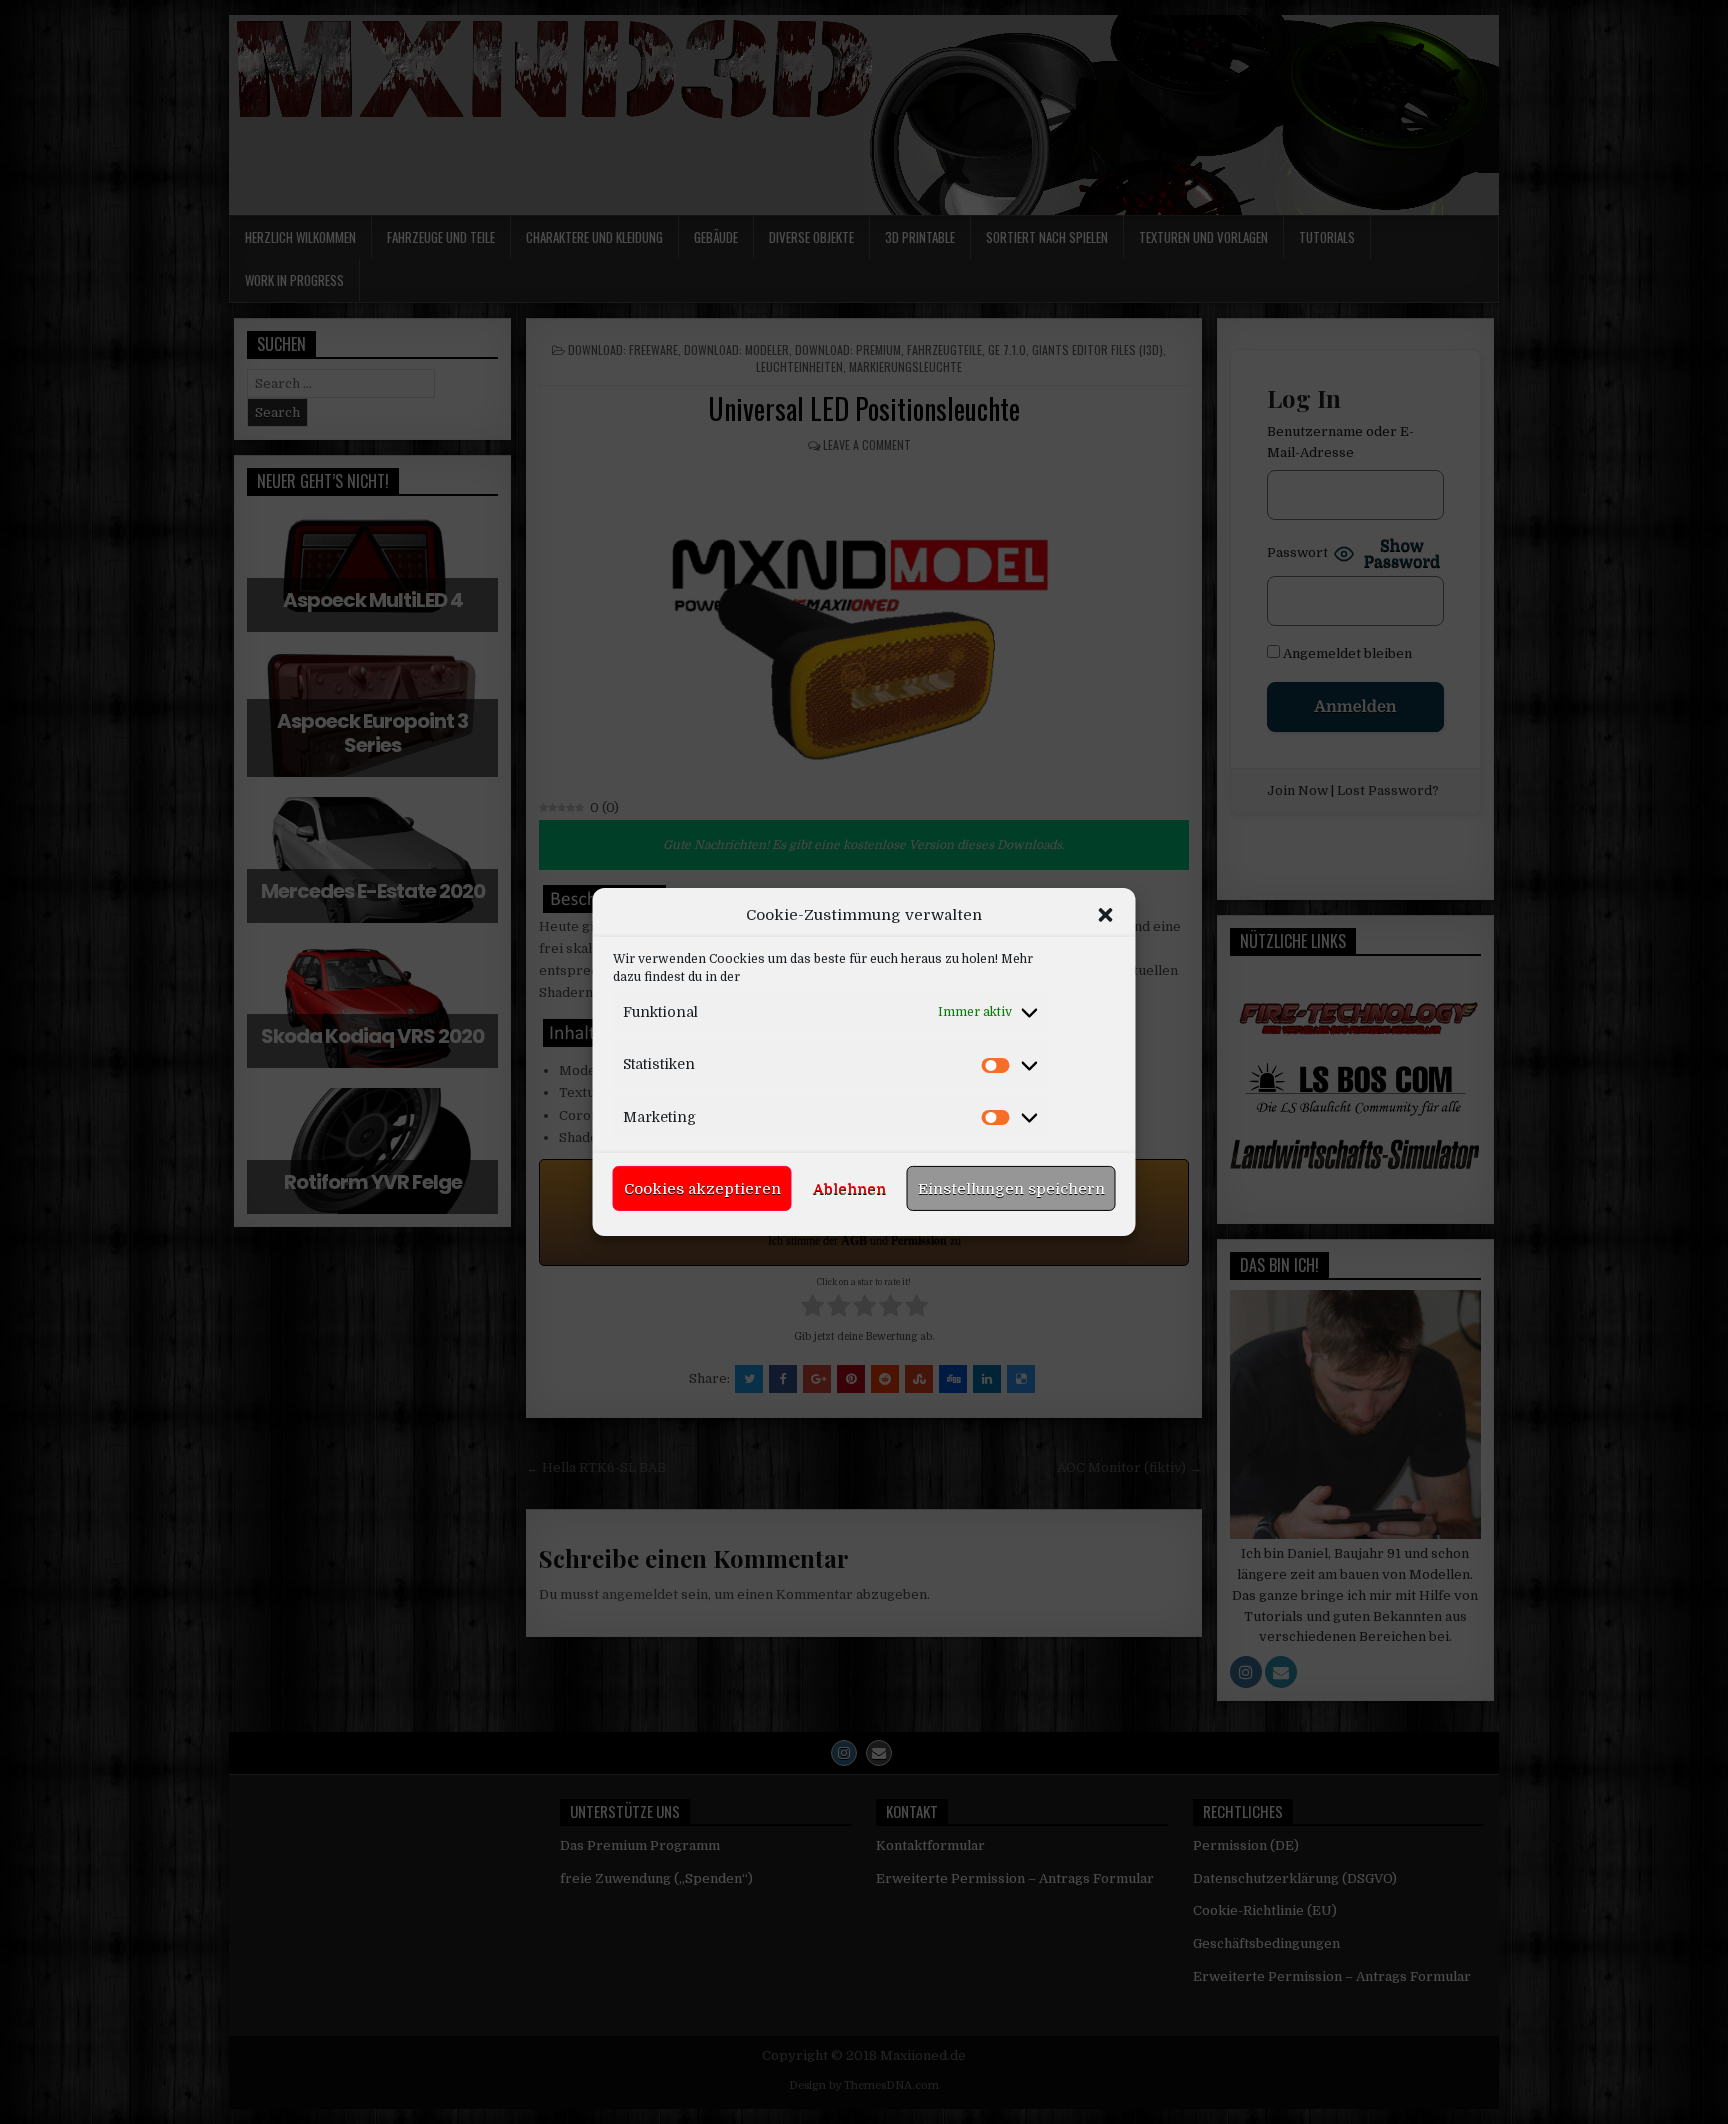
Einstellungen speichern (1011, 1189)
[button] (1106, 915)
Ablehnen (849, 1189)
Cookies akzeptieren (702, 1189)
